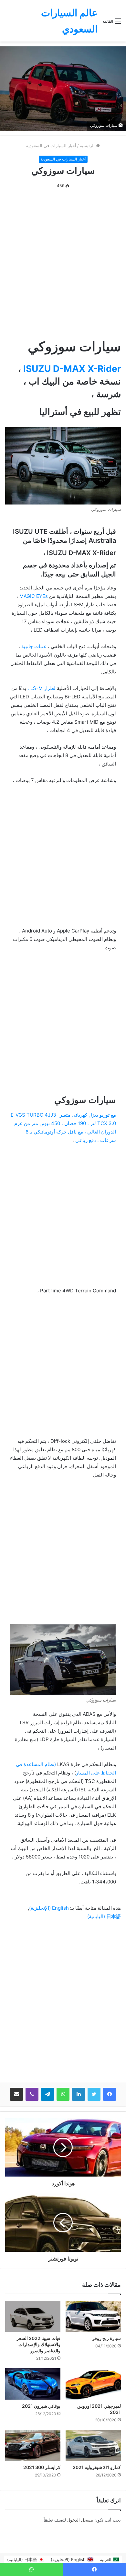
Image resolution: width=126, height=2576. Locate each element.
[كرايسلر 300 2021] (33, 2445)
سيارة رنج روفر (106, 2338)
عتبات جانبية (35, 646)
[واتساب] (63, 2094)
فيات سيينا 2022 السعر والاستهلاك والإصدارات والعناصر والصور (38, 2344)
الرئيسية (88, 146)
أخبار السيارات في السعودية (51, 146)
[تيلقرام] (47, 2094)
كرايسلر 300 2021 (42, 2467)
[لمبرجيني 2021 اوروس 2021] (93, 2384)
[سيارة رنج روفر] (93, 2316)
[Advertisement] (63, 264)
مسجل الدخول (80, 2520)
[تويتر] (94, 2094)
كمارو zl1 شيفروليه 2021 (97, 2467)
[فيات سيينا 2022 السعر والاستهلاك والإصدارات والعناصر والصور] (33, 2316)
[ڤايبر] (32, 2094)
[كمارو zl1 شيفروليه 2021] (93, 2445)
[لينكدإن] (79, 2094)
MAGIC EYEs (34, 596)
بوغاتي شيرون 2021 (41, 2406)
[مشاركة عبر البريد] (16, 2094)
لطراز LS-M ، (42, 688)
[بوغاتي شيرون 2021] (33, 2384)
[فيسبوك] (110, 2094)
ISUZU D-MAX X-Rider (72, 369)
